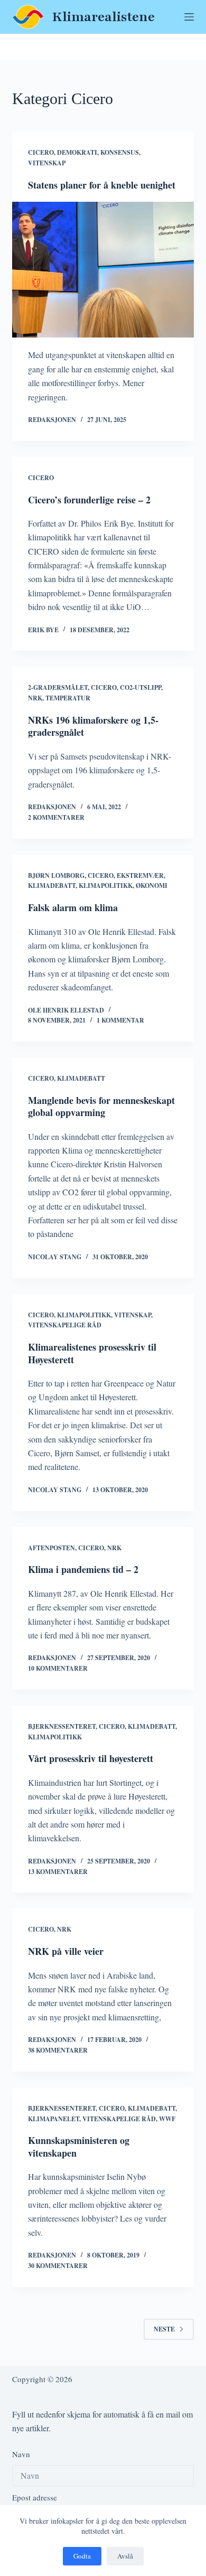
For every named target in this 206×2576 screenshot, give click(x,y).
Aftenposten (51, 1548)
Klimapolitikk (106, 886)
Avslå (125, 2556)
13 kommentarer (58, 1872)
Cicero (41, 152)
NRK (35, 698)
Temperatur (68, 698)
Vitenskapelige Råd (65, 1325)
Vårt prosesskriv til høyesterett (91, 1758)
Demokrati (77, 152)
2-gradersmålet (58, 687)
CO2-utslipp (141, 687)
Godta (82, 2556)
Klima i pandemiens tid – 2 (83, 1569)
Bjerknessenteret (62, 1726)
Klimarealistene (104, 17)
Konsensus (120, 152)
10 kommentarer (58, 1668)
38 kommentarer (58, 2050)
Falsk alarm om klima (73, 907)
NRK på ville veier (66, 1951)
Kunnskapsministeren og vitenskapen (79, 2146)
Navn (21, 2454)
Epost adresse (35, 2497)
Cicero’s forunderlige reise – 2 (89, 500)
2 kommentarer (56, 817)
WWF (167, 2119)
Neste (164, 2329)
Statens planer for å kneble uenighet (102, 185)
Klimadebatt (52, 886)
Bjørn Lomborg (56, 875)
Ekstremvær (140, 875)
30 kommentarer (58, 2266)
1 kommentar (120, 1020)
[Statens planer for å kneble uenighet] (103, 270)
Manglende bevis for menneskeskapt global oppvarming (101, 1106)
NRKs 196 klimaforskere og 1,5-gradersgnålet (93, 726)
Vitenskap (47, 163)
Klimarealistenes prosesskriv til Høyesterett (92, 1353)
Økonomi (152, 886)
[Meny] (189, 17)
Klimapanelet (54, 2119)
